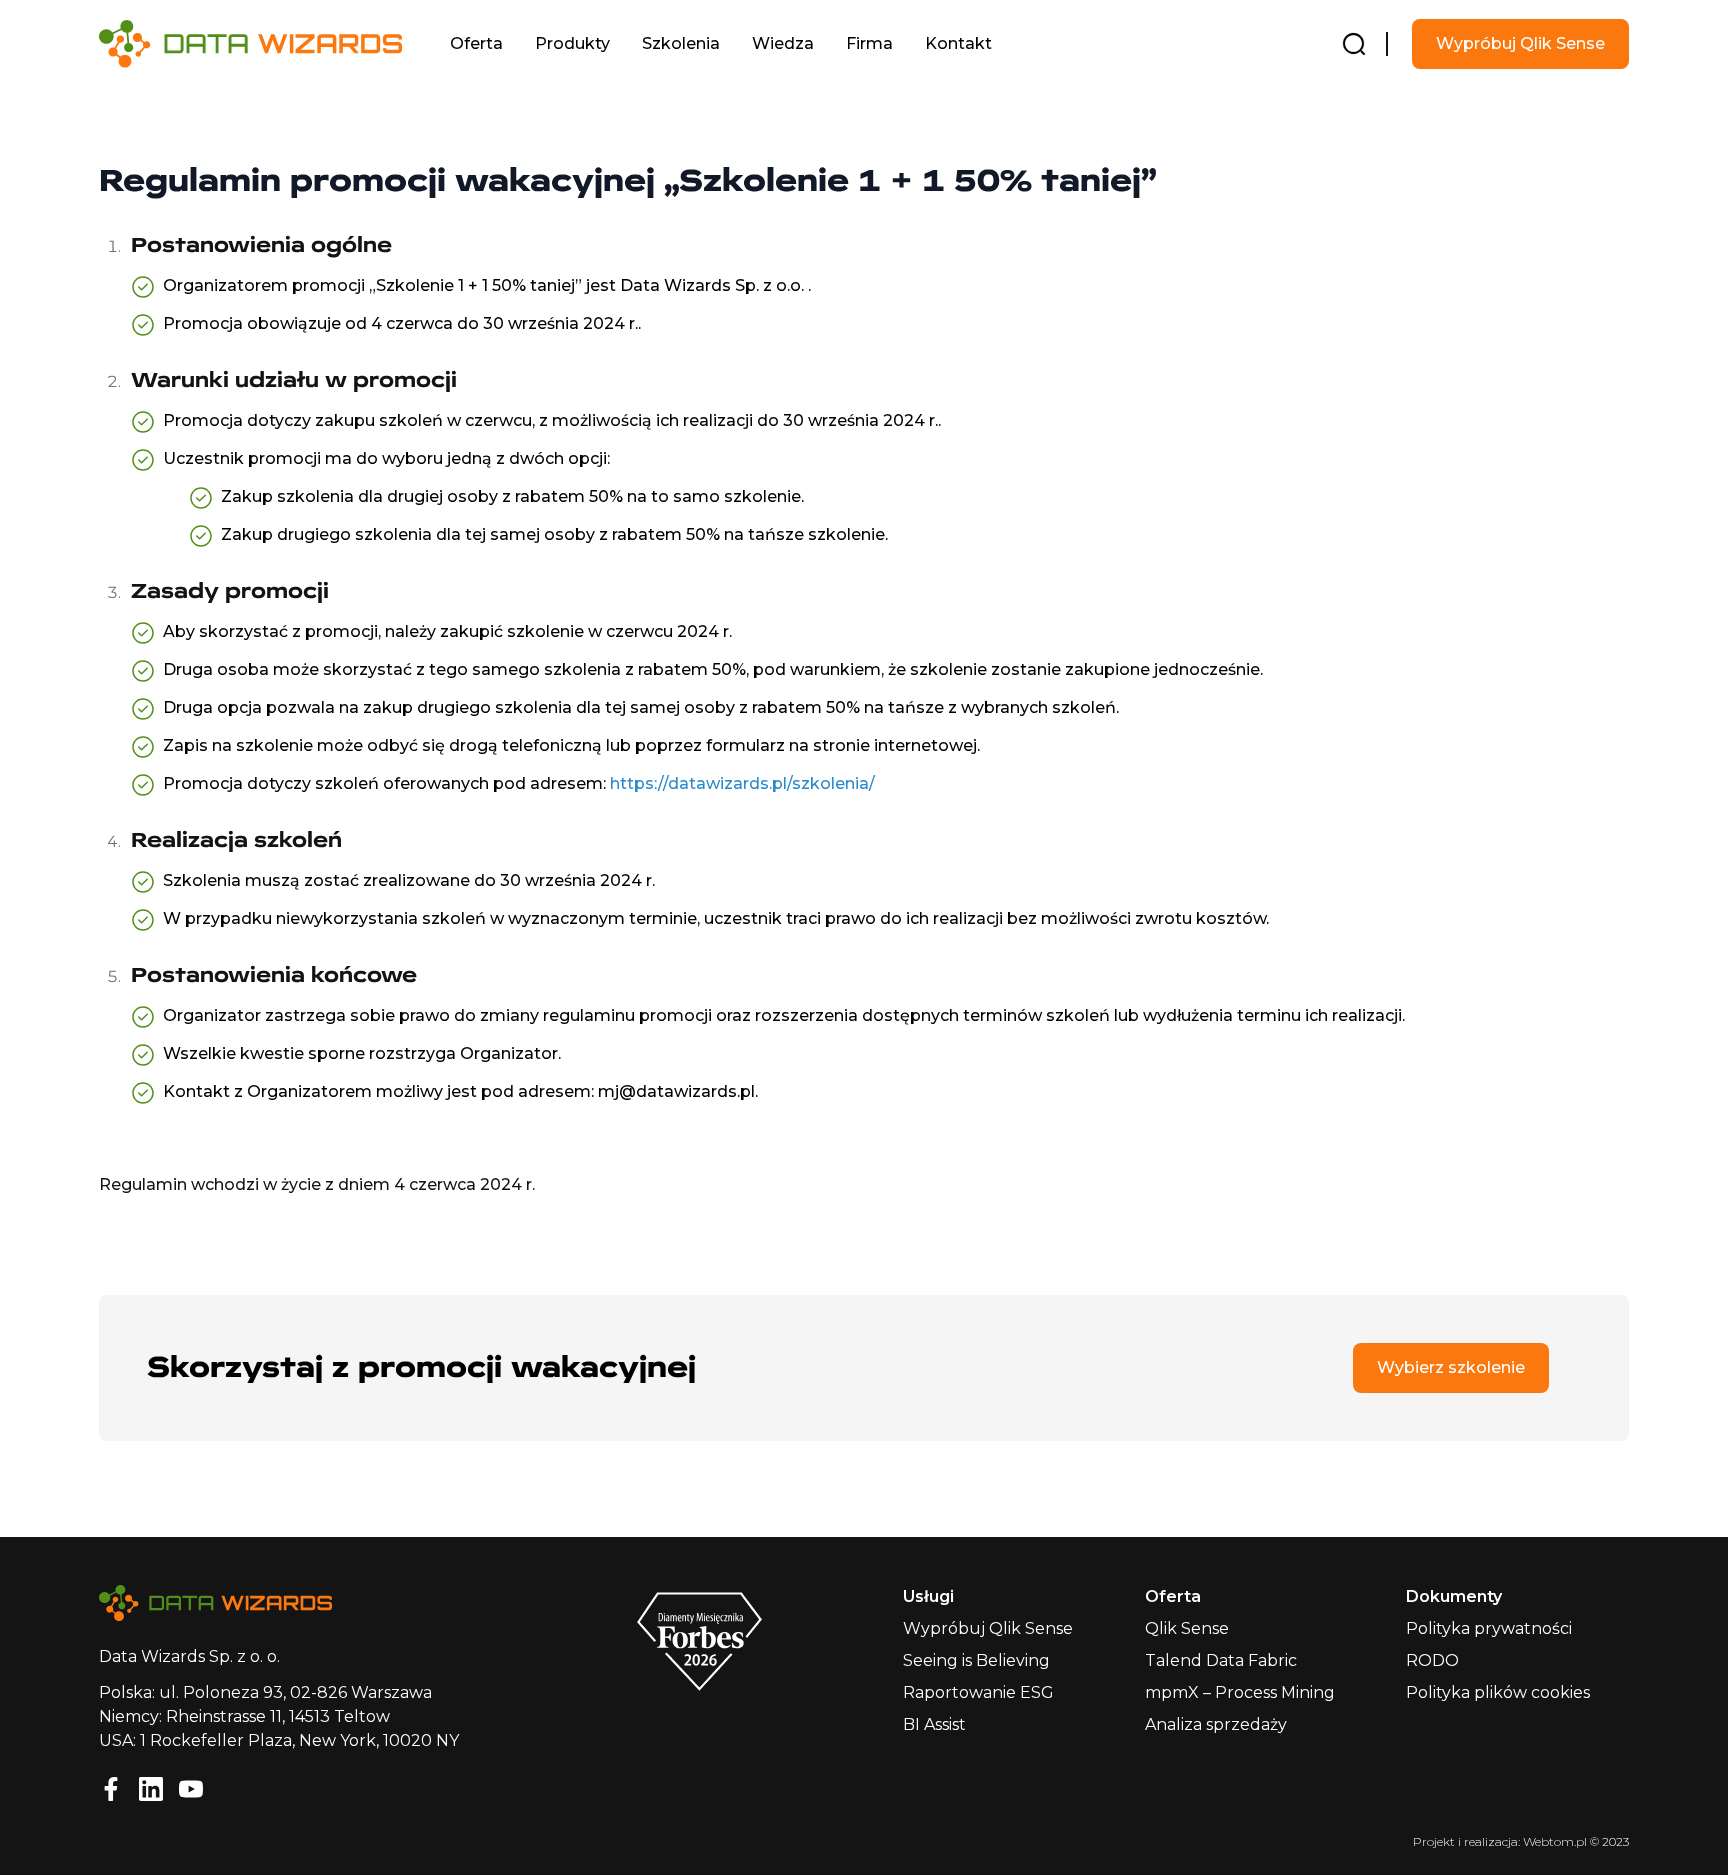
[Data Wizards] (266, 44)
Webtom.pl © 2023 (1576, 1841)
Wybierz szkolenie (1451, 1367)
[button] (476, 44)
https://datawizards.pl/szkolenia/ (742, 783)
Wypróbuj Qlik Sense (1520, 43)
